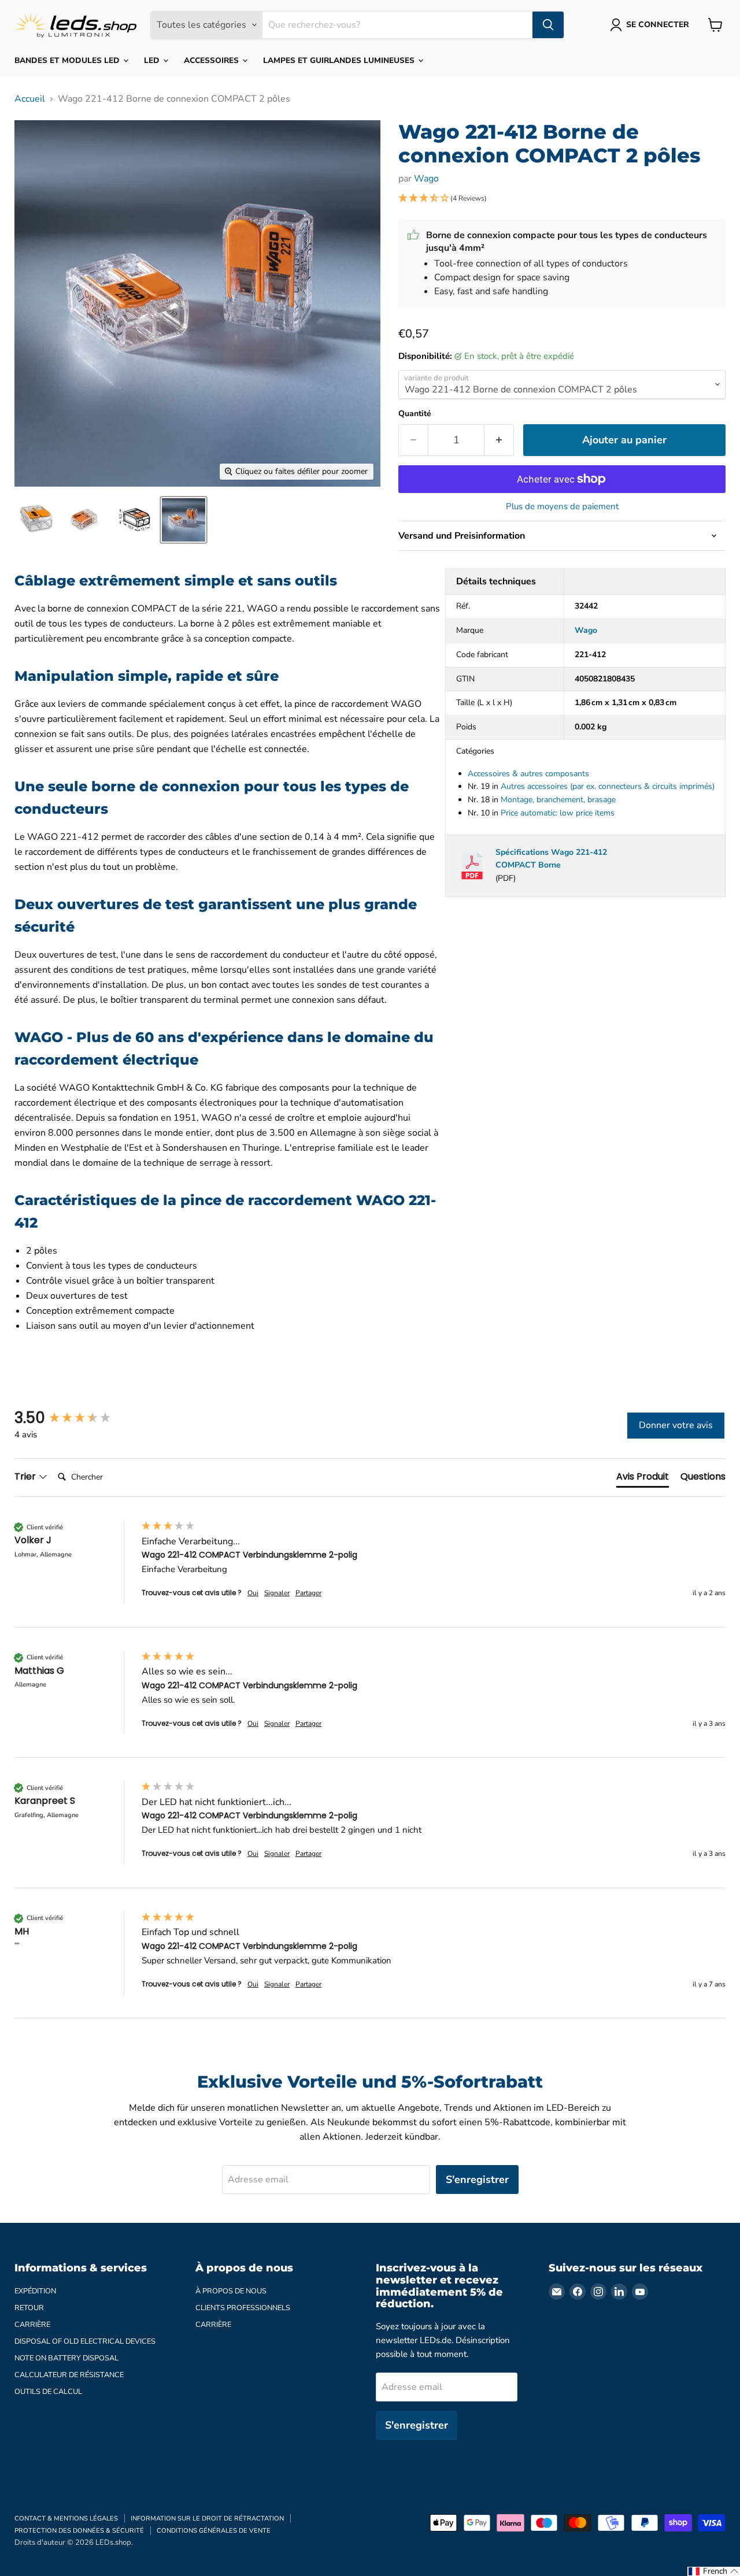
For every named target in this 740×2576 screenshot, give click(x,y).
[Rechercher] (548, 25)
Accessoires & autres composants (528, 774)
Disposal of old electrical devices (85, 2341)
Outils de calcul (48, 2392)
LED (153, 60)
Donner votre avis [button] (676, 1425)
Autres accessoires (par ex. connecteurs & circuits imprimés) (608, 786)
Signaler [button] (277, 1593)
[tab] (643, 1479)
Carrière (32, 2325)
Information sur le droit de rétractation (207, 2518)
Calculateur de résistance (69, 2375)
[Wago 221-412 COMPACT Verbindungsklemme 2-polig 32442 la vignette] (36, 520)
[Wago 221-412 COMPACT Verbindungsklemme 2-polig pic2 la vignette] (85, 520)
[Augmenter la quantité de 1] (499, 440)
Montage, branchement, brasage (558, 800)
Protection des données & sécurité (79, 2531)
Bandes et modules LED (68, 60)
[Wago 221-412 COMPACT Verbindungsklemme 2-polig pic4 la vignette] (184, 520)
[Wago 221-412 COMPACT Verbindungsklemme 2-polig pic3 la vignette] (134, 520)
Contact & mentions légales (66, 2518)
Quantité (415, 414)
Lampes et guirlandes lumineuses (340, 60)
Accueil (30, 99)
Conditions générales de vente (214, 2531)
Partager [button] (308, 1593)
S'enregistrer (477, 2180)
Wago (426, 179)
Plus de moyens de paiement (562, 507)
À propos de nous (231, 2291)
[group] (75, 1418)
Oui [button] (253, 1593)
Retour (29, 2308)
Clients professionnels (243, 2308)
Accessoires (212, 60)
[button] (562, 199)
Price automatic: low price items (558, 813)
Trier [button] (26, 1477)
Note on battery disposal (66, 2358)
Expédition (35, 2291)
